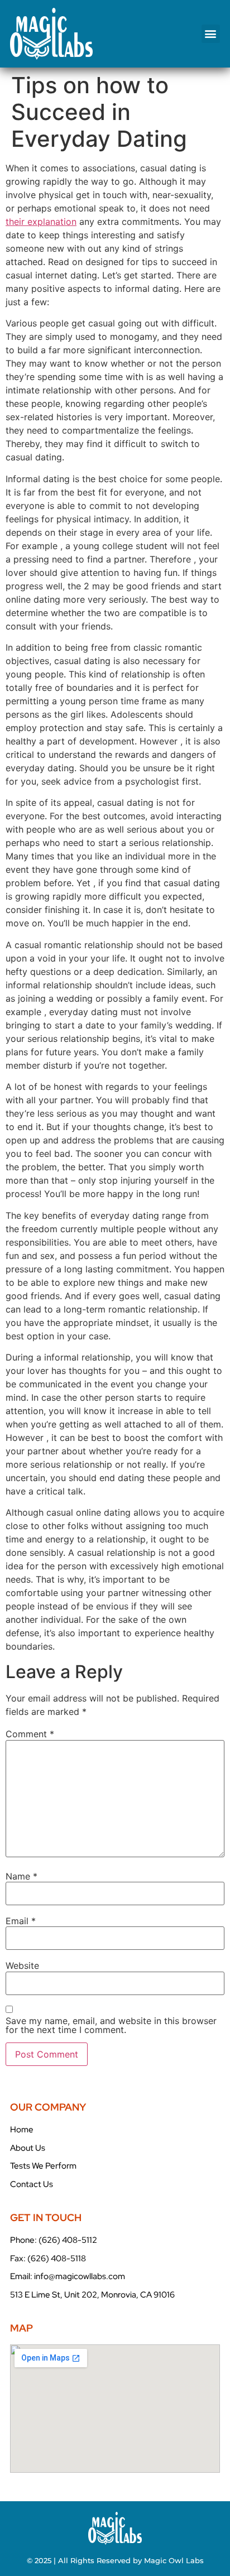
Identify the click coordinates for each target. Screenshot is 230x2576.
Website (22, 1965)
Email (21, 1921)
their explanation (41, 222)
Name (21, 1876)
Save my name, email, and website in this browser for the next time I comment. (111, 2025)
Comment (30, 1734)
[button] (211, 34)
